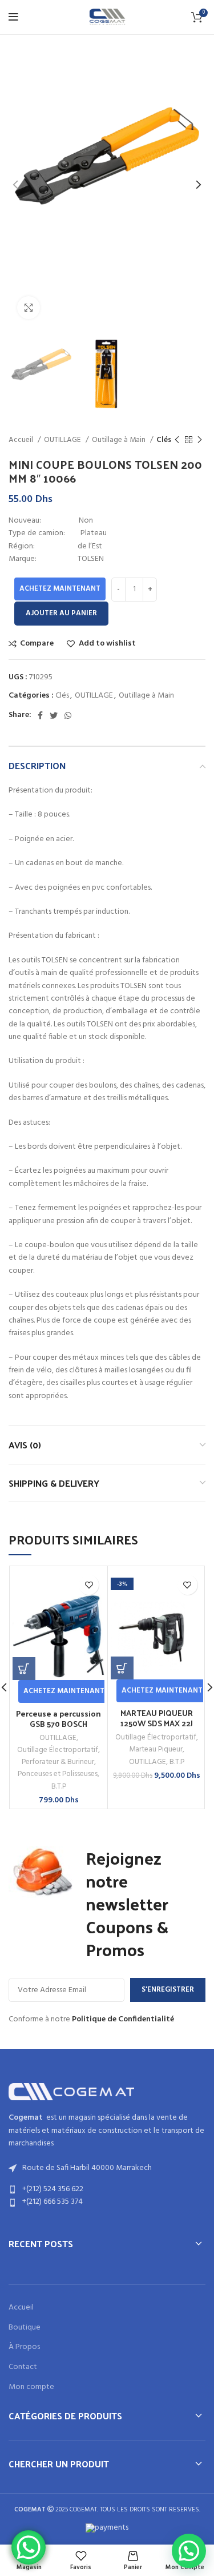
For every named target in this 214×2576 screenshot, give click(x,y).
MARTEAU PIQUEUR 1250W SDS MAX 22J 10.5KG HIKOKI (157, 1723)
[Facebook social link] (40, 715)
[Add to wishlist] (89, 1585)
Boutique (25, 2328)
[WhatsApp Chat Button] (29, 2547)
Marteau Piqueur (156, 1749)
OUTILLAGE (63, 440)
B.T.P (59, 1787)
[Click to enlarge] (29, 308)
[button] (24, 1669)
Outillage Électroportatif (58, 1750)
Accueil (22, 440)
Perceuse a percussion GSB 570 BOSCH (58, 1719)
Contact (23, 2367)
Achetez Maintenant (60, 589)
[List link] (107, 2189)
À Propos (24, 2347)
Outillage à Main (120, 440)
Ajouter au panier (61, 613)
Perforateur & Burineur (58, 1762)
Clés (164, 440)
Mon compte (31, 2387)
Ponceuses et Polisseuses (58, 1774)
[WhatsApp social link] (68, 715)
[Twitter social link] (54, 715)
